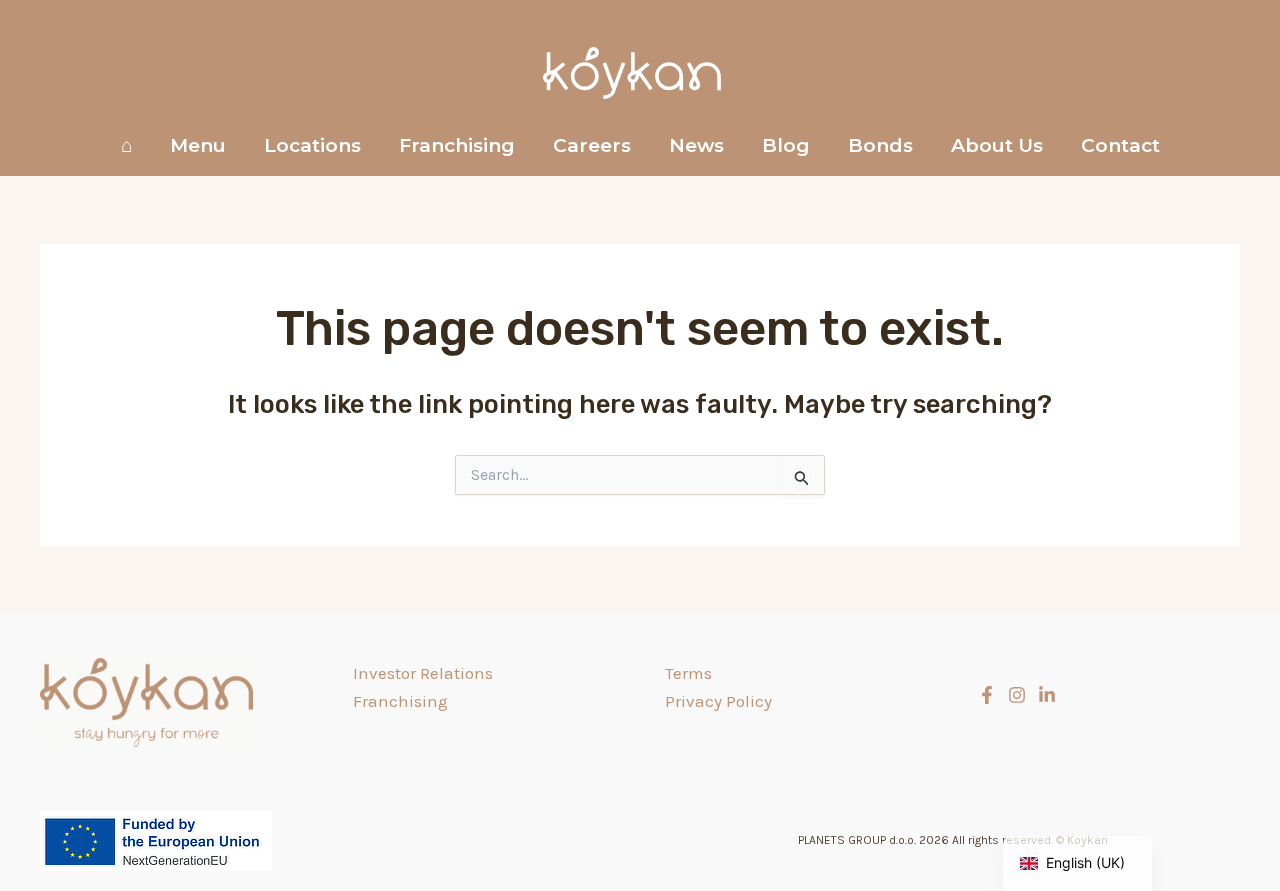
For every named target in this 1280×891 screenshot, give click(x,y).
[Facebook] (987, 695)
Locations (312, 145)
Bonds (880, 145)
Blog (786, 145)
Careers (592, 145)
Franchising (457, 145)
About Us (997, 145)
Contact (1120, 145)
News (696, 145)
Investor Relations (423, 673)
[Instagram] (1017, 695)
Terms (688, 673)
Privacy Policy (718, 701)
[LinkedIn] (1047, 695)
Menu (198, 145)
